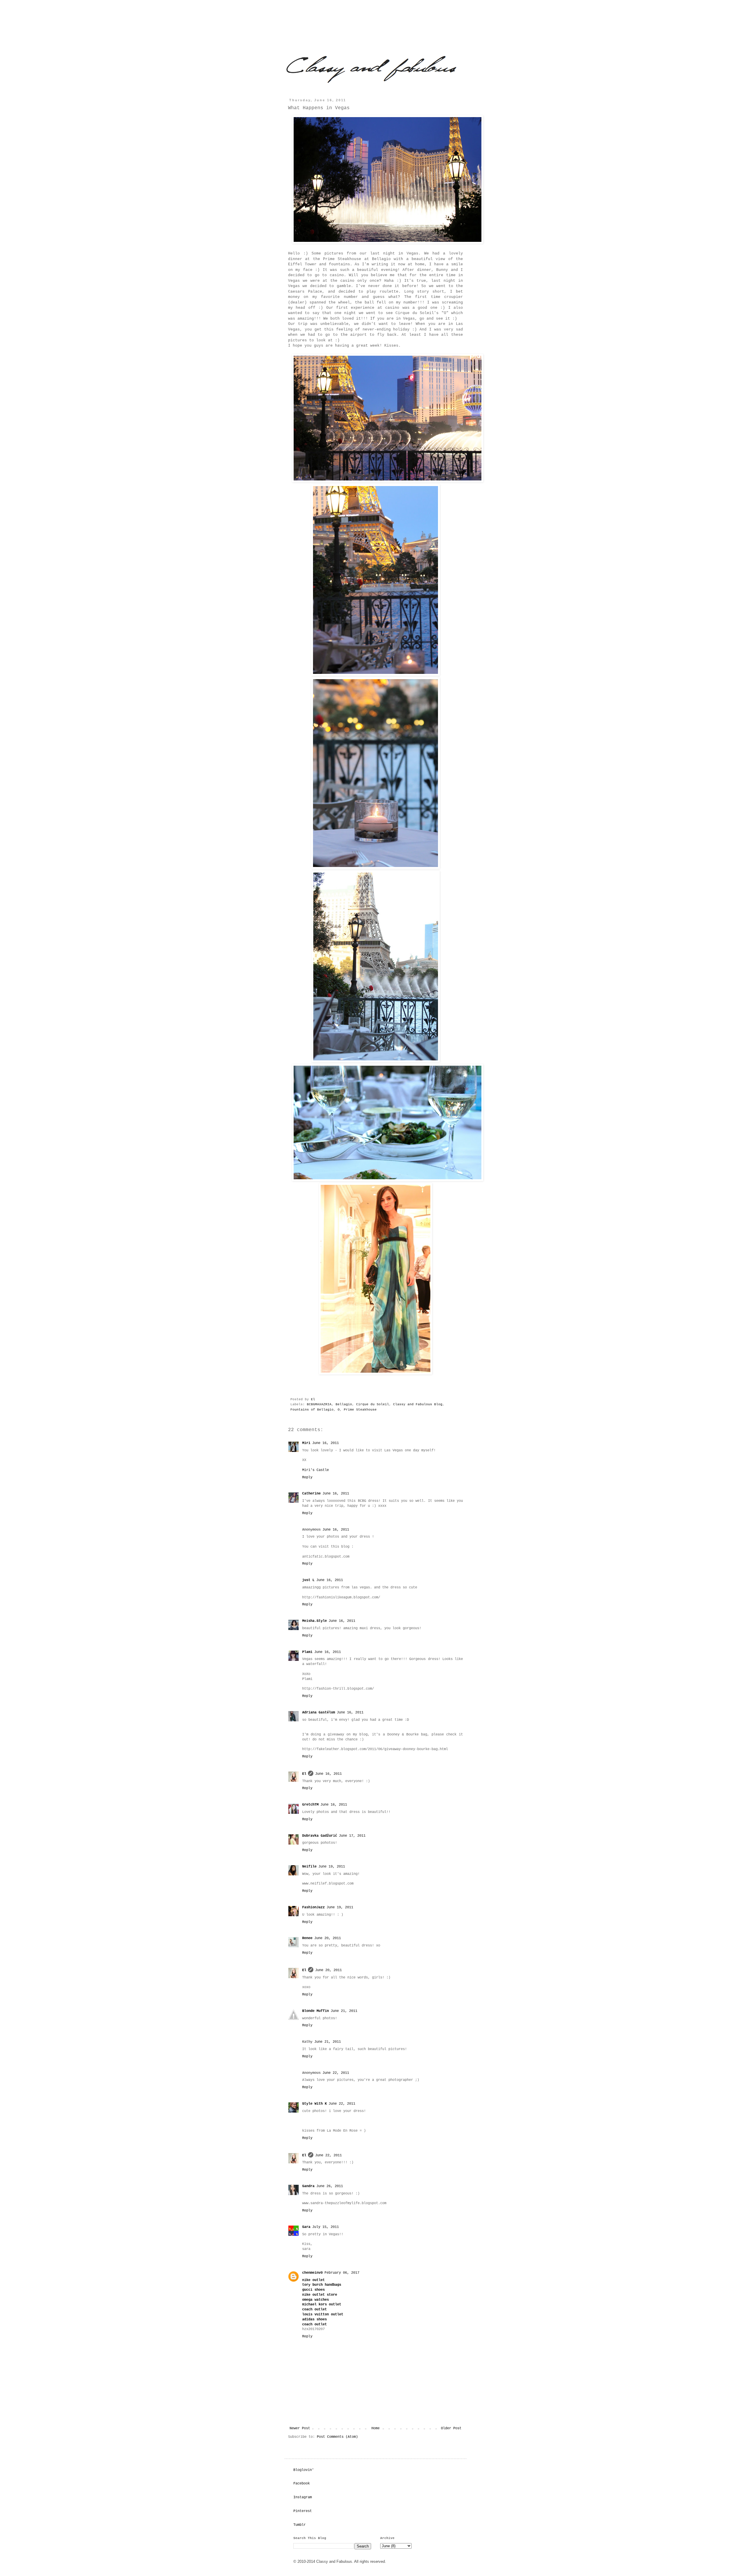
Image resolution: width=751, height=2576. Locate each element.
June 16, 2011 (325, 1443)
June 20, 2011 (328, 1938)
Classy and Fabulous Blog (418, 1404)
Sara (306, 2227)
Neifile (309, 1867)
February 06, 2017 (342, 2273)
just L (308, 1580)
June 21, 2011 (344, 2011)
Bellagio (344, 1404)
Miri (306, 1443)
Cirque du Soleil (373, 1404)
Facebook (302, 2484)
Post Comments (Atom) (337, 2437)
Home (375, 2428)
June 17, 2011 (352, 1836)
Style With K (314, 2104)
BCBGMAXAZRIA (319, 1404)
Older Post (451, 2428)
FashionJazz (313, 1907)
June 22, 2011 (336, 2073)
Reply (307, 1477)
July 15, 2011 (325, 2227)
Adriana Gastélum (319, 1713)
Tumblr (300, 2525)
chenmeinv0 (312, 2273)
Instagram (303, 2497)
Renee (307, 1938)
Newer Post (300, 2428)
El (314, 1399)
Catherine (311, 1494)
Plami (307, 1652)
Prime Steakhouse (360, 1410)
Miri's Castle (316, 1470)
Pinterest (303, 2511)
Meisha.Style (314, 1621)
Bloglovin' (304, 2470)
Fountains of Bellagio (312, 1410)
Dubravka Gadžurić (320, 1836)
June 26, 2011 (330, 2186)
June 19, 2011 (332, 1867)
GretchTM (310, 1805)
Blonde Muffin (316, 2011)
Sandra (308, 2186)
